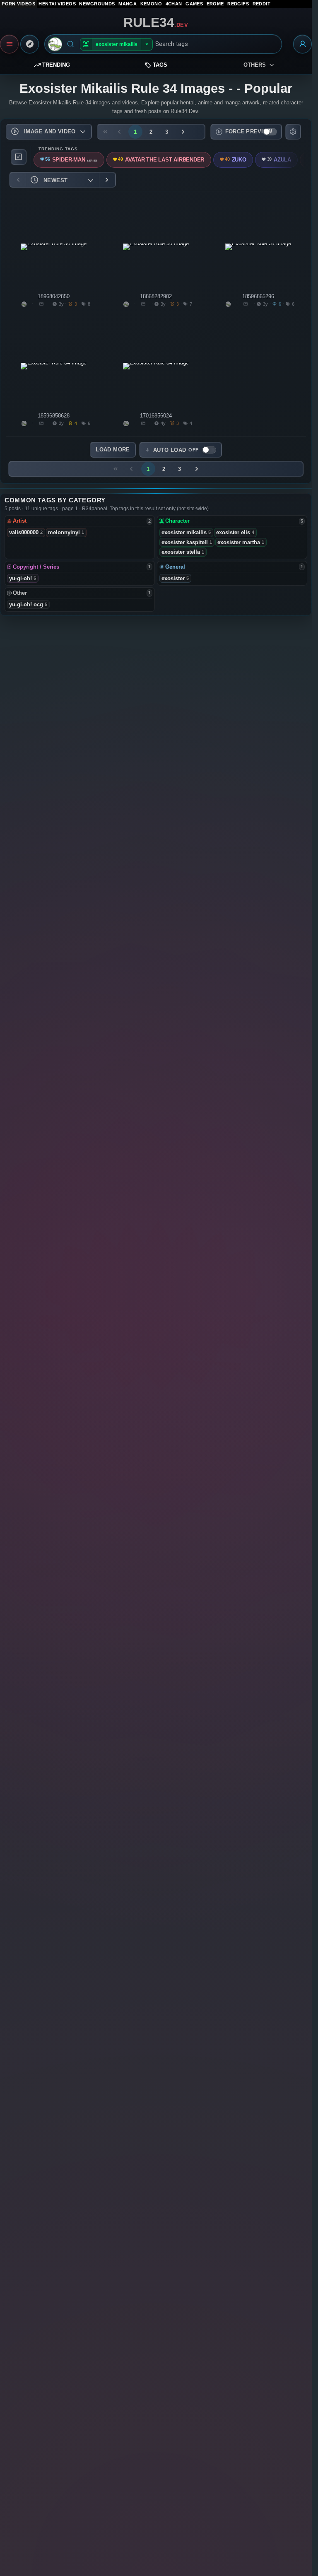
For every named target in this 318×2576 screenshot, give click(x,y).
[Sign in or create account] (302, 44)
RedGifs (238, 4)
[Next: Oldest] (107, 180)
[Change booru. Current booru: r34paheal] (55, 44)
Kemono (151, 4)
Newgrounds (97, 4)
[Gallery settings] (293, 132)
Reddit (262, 4)
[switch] (246, 132)
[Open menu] (9, 44)
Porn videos (18, 4)
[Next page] (183, 132)
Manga (128, 4)
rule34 (156, 22)
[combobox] (216, 44)
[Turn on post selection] (19, 157)
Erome (215, 4)
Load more (113, 450)
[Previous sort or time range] (18, 180)
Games (194, 4)
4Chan (174, 4)
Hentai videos (57, 4)
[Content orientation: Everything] (30, 44)
